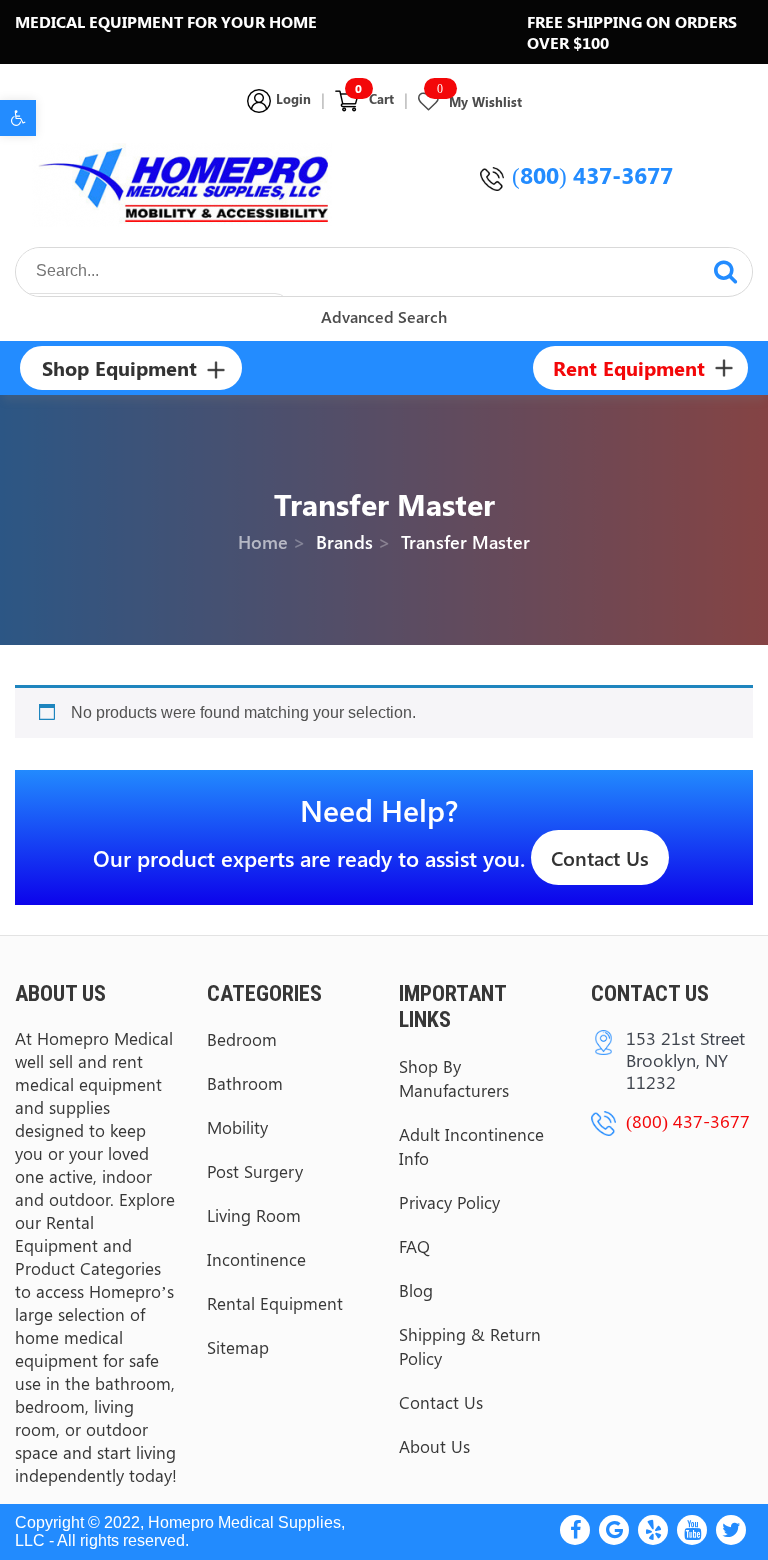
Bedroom (242, 1039)
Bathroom (245, 1083)
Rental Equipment (275, 1303)
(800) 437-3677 (592, 174)
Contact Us (600, 857)
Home (263, 543)
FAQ (414, 1246)
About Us (434, 1446)
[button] (18, 118)
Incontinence (256, 1259)
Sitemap (238, 1347)
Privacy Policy (449, 1202)
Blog (416, 1290)
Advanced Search (384, 316)
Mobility (237, 1127)
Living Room (254, 1215)
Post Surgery (255, 1171)
